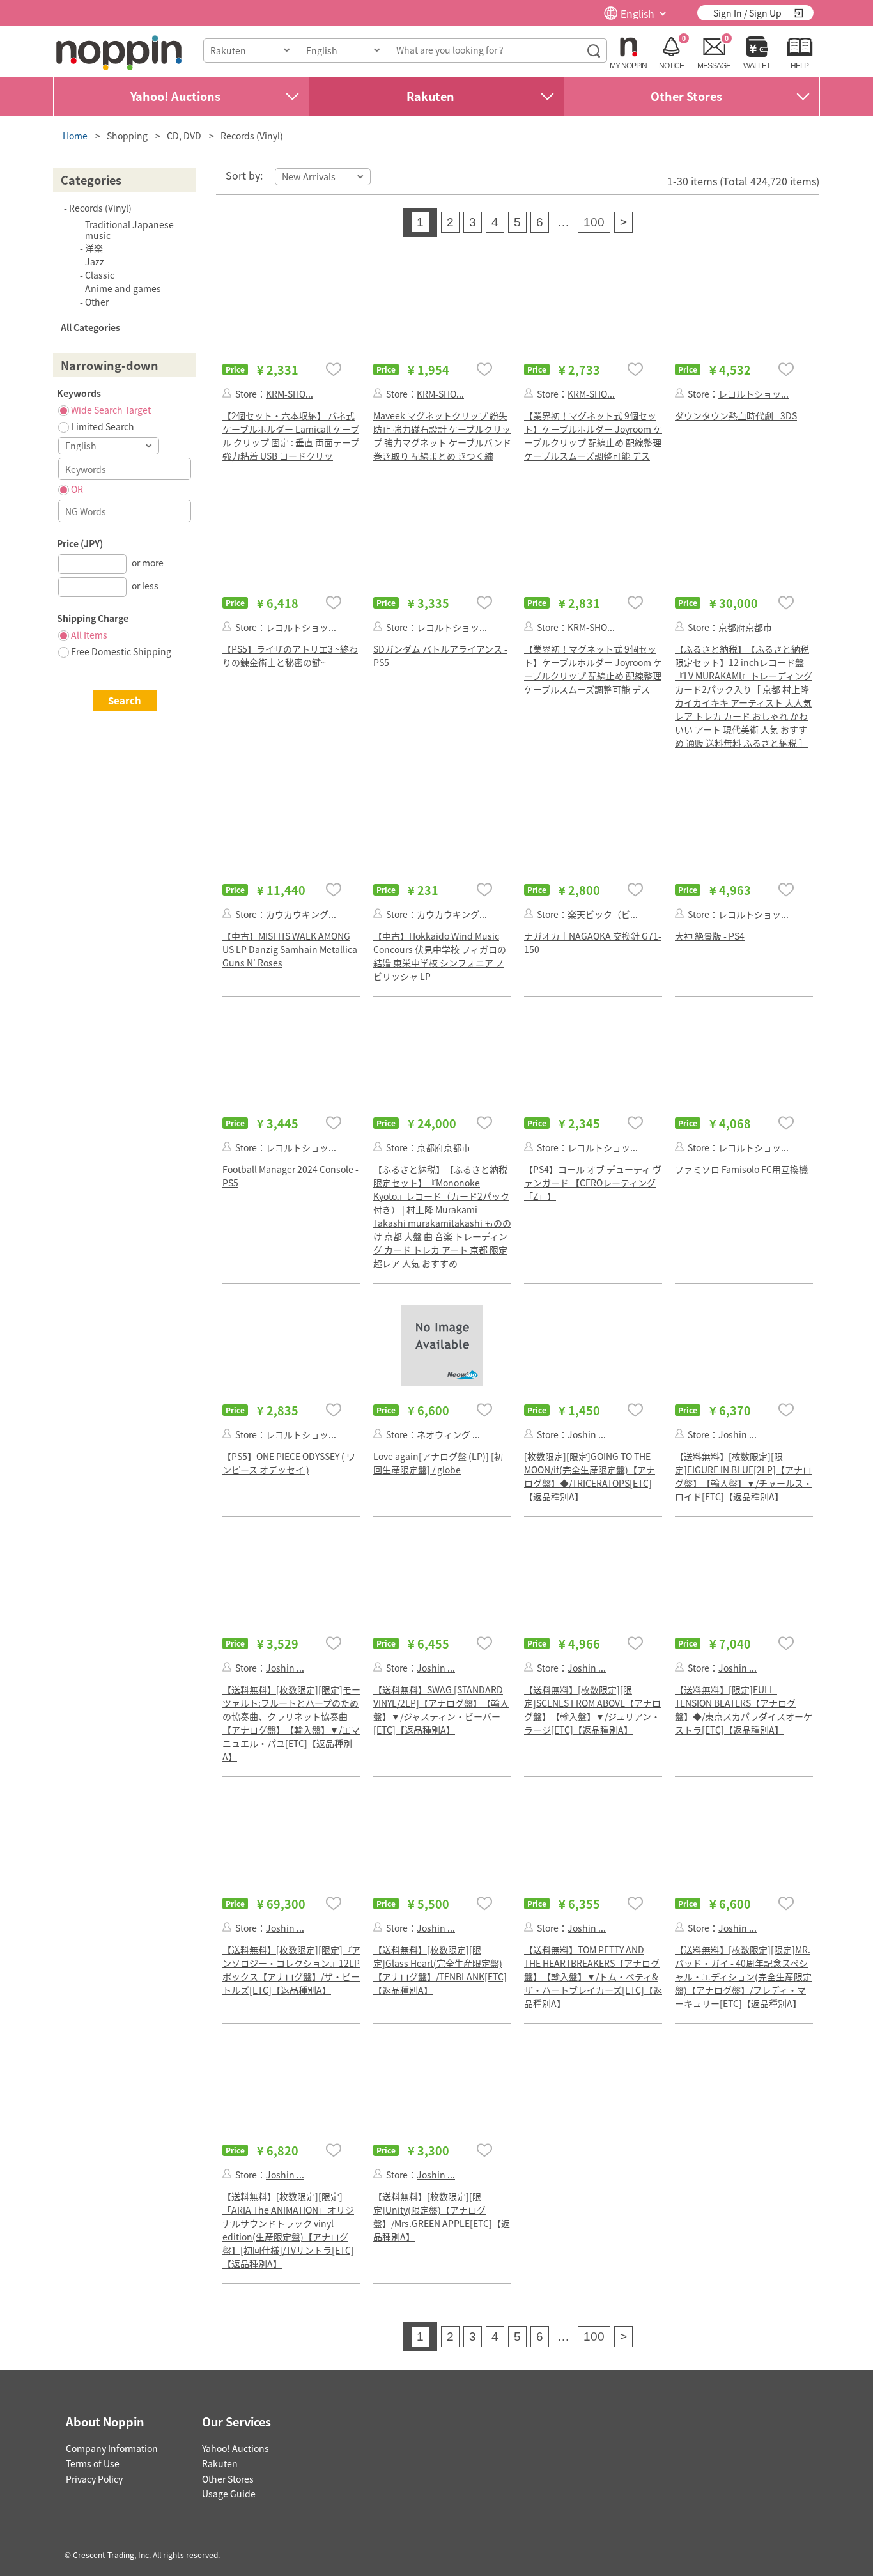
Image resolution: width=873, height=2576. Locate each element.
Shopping (127, 136)
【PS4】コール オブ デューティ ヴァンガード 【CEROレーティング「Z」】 (593, 1183)
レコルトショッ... (753, 394)
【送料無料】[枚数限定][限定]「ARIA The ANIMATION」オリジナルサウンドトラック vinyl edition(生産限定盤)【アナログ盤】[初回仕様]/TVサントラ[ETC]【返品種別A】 (288, 2230)
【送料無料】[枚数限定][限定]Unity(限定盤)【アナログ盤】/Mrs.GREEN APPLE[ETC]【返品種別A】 (442, 2216)
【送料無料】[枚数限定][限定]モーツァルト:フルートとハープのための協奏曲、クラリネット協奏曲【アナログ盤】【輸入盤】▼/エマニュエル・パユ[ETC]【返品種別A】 (291, 1723)
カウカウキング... (301, 914)
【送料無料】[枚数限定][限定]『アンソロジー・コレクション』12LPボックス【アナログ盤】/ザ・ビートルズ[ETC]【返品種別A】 (291, 1970)
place (119, 53)
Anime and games (123, 288)
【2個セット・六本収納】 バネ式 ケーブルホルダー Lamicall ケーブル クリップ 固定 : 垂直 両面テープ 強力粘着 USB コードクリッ (291, 436)
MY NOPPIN (628, 66)
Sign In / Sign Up (747, 13)
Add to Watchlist (334, 369)
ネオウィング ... (448, 1434)
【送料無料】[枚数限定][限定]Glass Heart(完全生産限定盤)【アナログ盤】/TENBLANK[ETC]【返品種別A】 (440, 1970)
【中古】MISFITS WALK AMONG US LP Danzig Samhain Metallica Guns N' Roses (290, 949)
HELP (800, 66)
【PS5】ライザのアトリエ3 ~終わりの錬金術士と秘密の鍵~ (290, 656)
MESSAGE (714, 66)
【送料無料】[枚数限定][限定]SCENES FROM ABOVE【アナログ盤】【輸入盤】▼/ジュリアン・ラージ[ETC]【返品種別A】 (592, 1710)
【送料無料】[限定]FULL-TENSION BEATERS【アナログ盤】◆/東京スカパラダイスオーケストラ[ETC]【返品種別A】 (744, 1710)
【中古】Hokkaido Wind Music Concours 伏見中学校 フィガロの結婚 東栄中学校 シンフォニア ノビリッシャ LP (440, 956)
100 (594, 222)
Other (97, 302)
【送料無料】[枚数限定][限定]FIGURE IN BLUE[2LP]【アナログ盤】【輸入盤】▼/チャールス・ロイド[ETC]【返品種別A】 (744, 1476)
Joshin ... (587, 1434)
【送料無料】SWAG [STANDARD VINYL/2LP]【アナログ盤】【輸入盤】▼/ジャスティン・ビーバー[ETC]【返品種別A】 (441, 1710)
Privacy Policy (94, 2479)
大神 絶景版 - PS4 (710, 936)
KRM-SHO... (290, 394)
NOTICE (671, 66)
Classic (100, 275)
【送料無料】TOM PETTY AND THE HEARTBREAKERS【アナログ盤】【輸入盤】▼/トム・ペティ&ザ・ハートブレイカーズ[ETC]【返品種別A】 (593, 1976)
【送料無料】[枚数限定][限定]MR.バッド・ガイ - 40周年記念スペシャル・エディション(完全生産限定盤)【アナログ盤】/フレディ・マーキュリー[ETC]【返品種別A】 (743, 1976)
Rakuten (430, 96)
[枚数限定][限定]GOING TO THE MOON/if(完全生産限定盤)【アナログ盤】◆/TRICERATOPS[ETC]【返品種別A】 (590, 1476)
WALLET (757, 66)
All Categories (90, 327)
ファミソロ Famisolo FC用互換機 (741, 1169)
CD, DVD (184, 136)
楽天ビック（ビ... (603, 914)
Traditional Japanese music (129, 230)
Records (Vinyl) (252, 136)
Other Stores (686, 96)
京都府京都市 (745, 627)
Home (75, 136)
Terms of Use (93, 2463)
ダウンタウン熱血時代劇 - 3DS (736, 415)
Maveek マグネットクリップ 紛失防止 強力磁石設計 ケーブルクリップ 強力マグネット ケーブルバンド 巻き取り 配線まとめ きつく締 (442, 436)
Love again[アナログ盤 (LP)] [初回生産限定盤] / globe (438, 1463)
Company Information (112, 2448)
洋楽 (94, 248)
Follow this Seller (227, 393)
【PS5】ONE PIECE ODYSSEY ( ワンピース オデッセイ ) (289, 1463)
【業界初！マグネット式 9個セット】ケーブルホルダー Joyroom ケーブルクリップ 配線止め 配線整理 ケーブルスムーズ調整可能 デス (593, 436)
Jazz (95, 261)
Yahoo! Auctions (175, 96)
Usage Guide (229, 2494)
